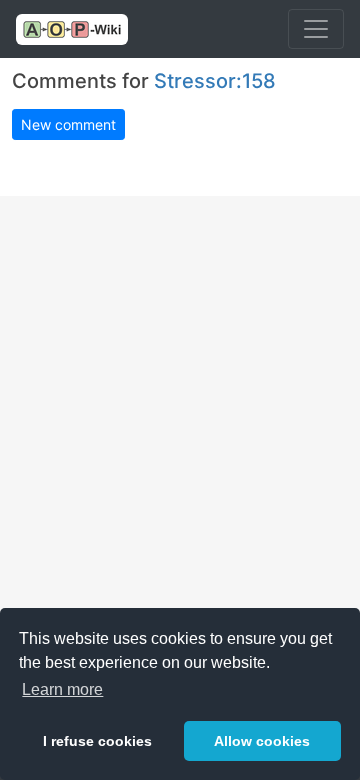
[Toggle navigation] (316, 29)
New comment (68, 124)
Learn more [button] (62, 689)
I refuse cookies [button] (97, 741)
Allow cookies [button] (262, 741)
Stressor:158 (215, 81)
